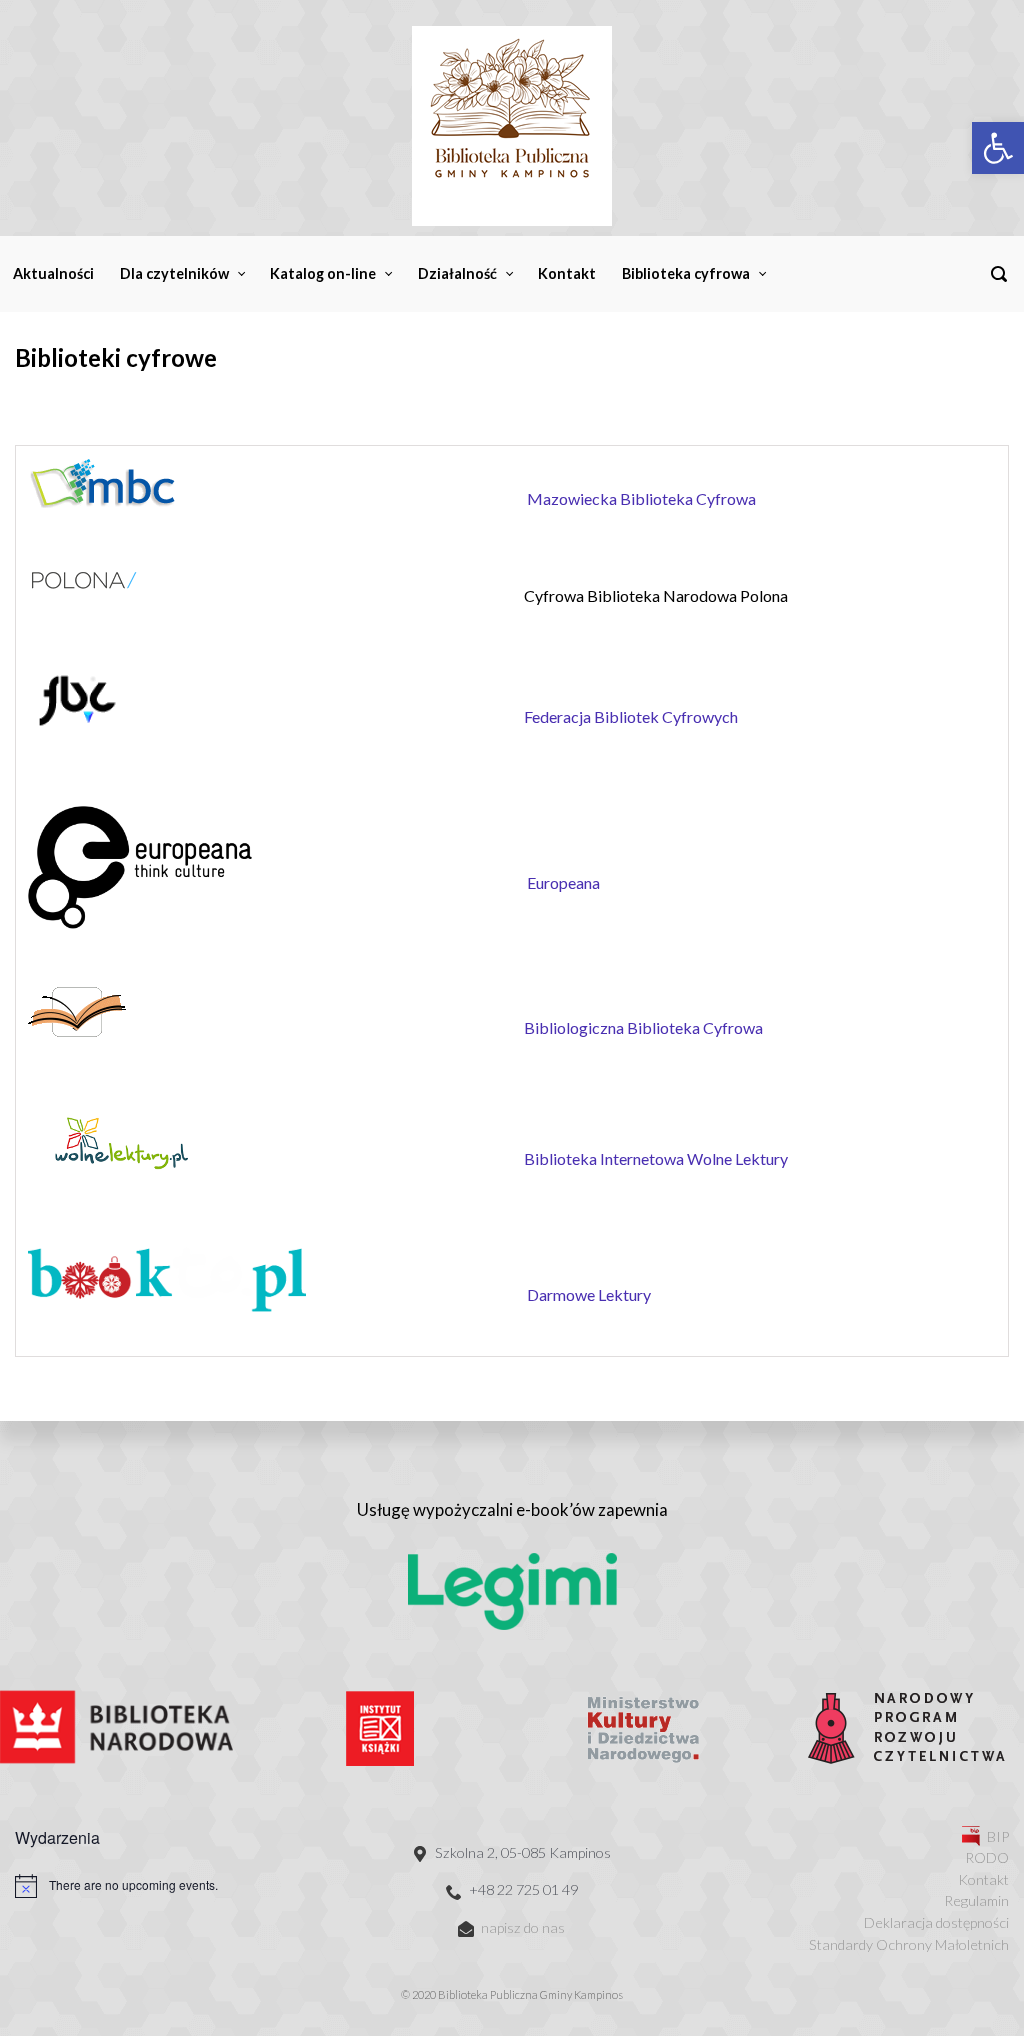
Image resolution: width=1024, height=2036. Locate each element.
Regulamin (976, 1900)
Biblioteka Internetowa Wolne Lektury (656, 1158)
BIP (998, 1836)
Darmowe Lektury (589, 1294)
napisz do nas (523, 1927)
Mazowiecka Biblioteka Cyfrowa (641, 498)
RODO (987, 1857)
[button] (998, 148)
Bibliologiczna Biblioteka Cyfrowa (643, 1027)
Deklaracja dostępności (936, 1922)
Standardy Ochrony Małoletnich (909, 1944)
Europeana (563, 882)
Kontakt (983, 1879)
